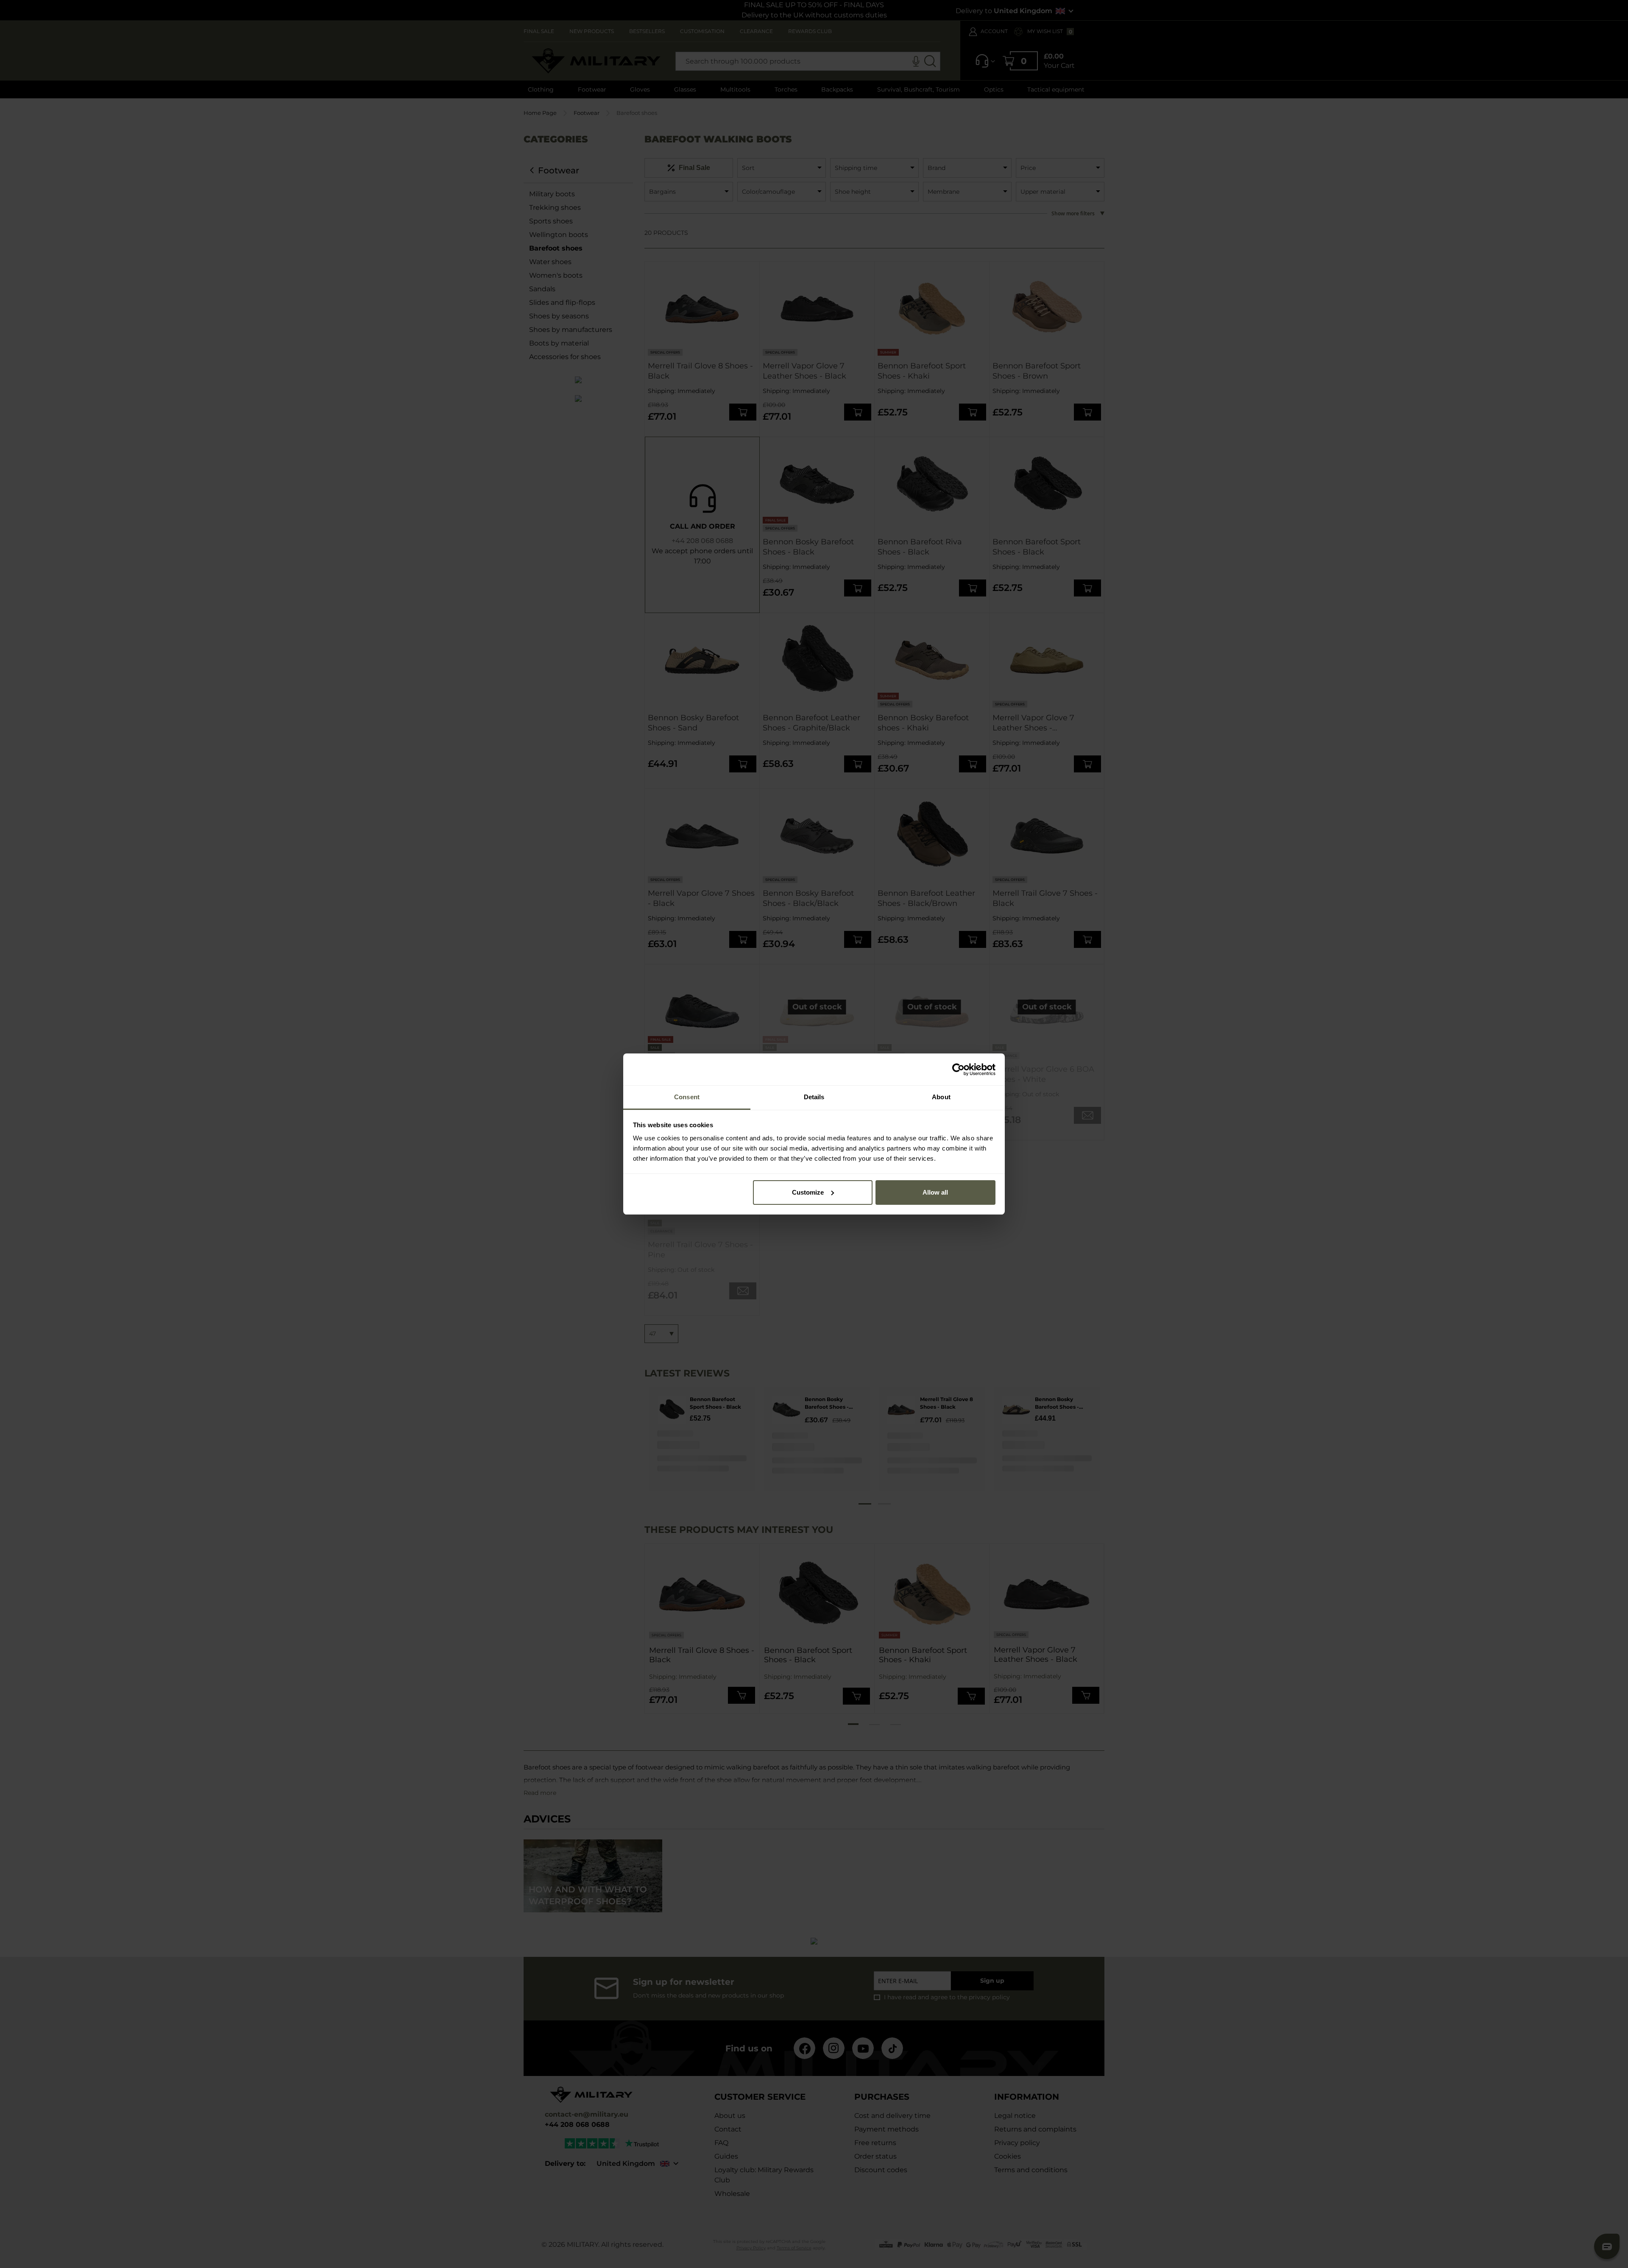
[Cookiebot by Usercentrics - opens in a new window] (958, 1070)
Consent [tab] (687, 1097)
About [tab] (941, 1097)
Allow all (935, 1192)
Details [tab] (814, 1097)
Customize (808, 1192)
